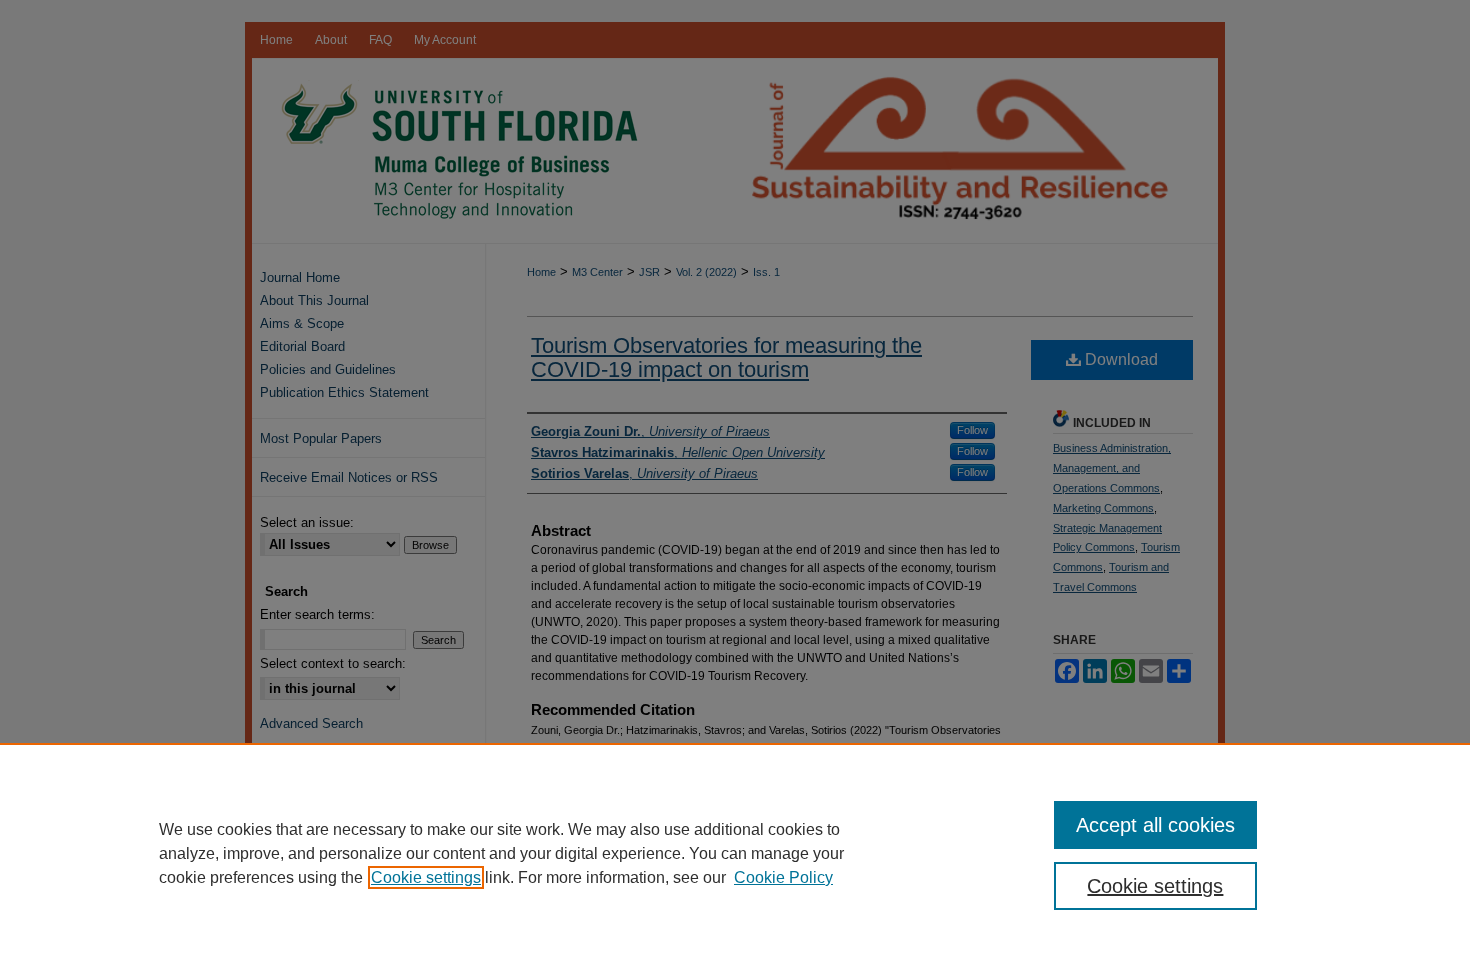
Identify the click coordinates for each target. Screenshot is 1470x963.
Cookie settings (426, 877)
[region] (735, 853)
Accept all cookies (1155, 825)
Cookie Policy (783, 877)
